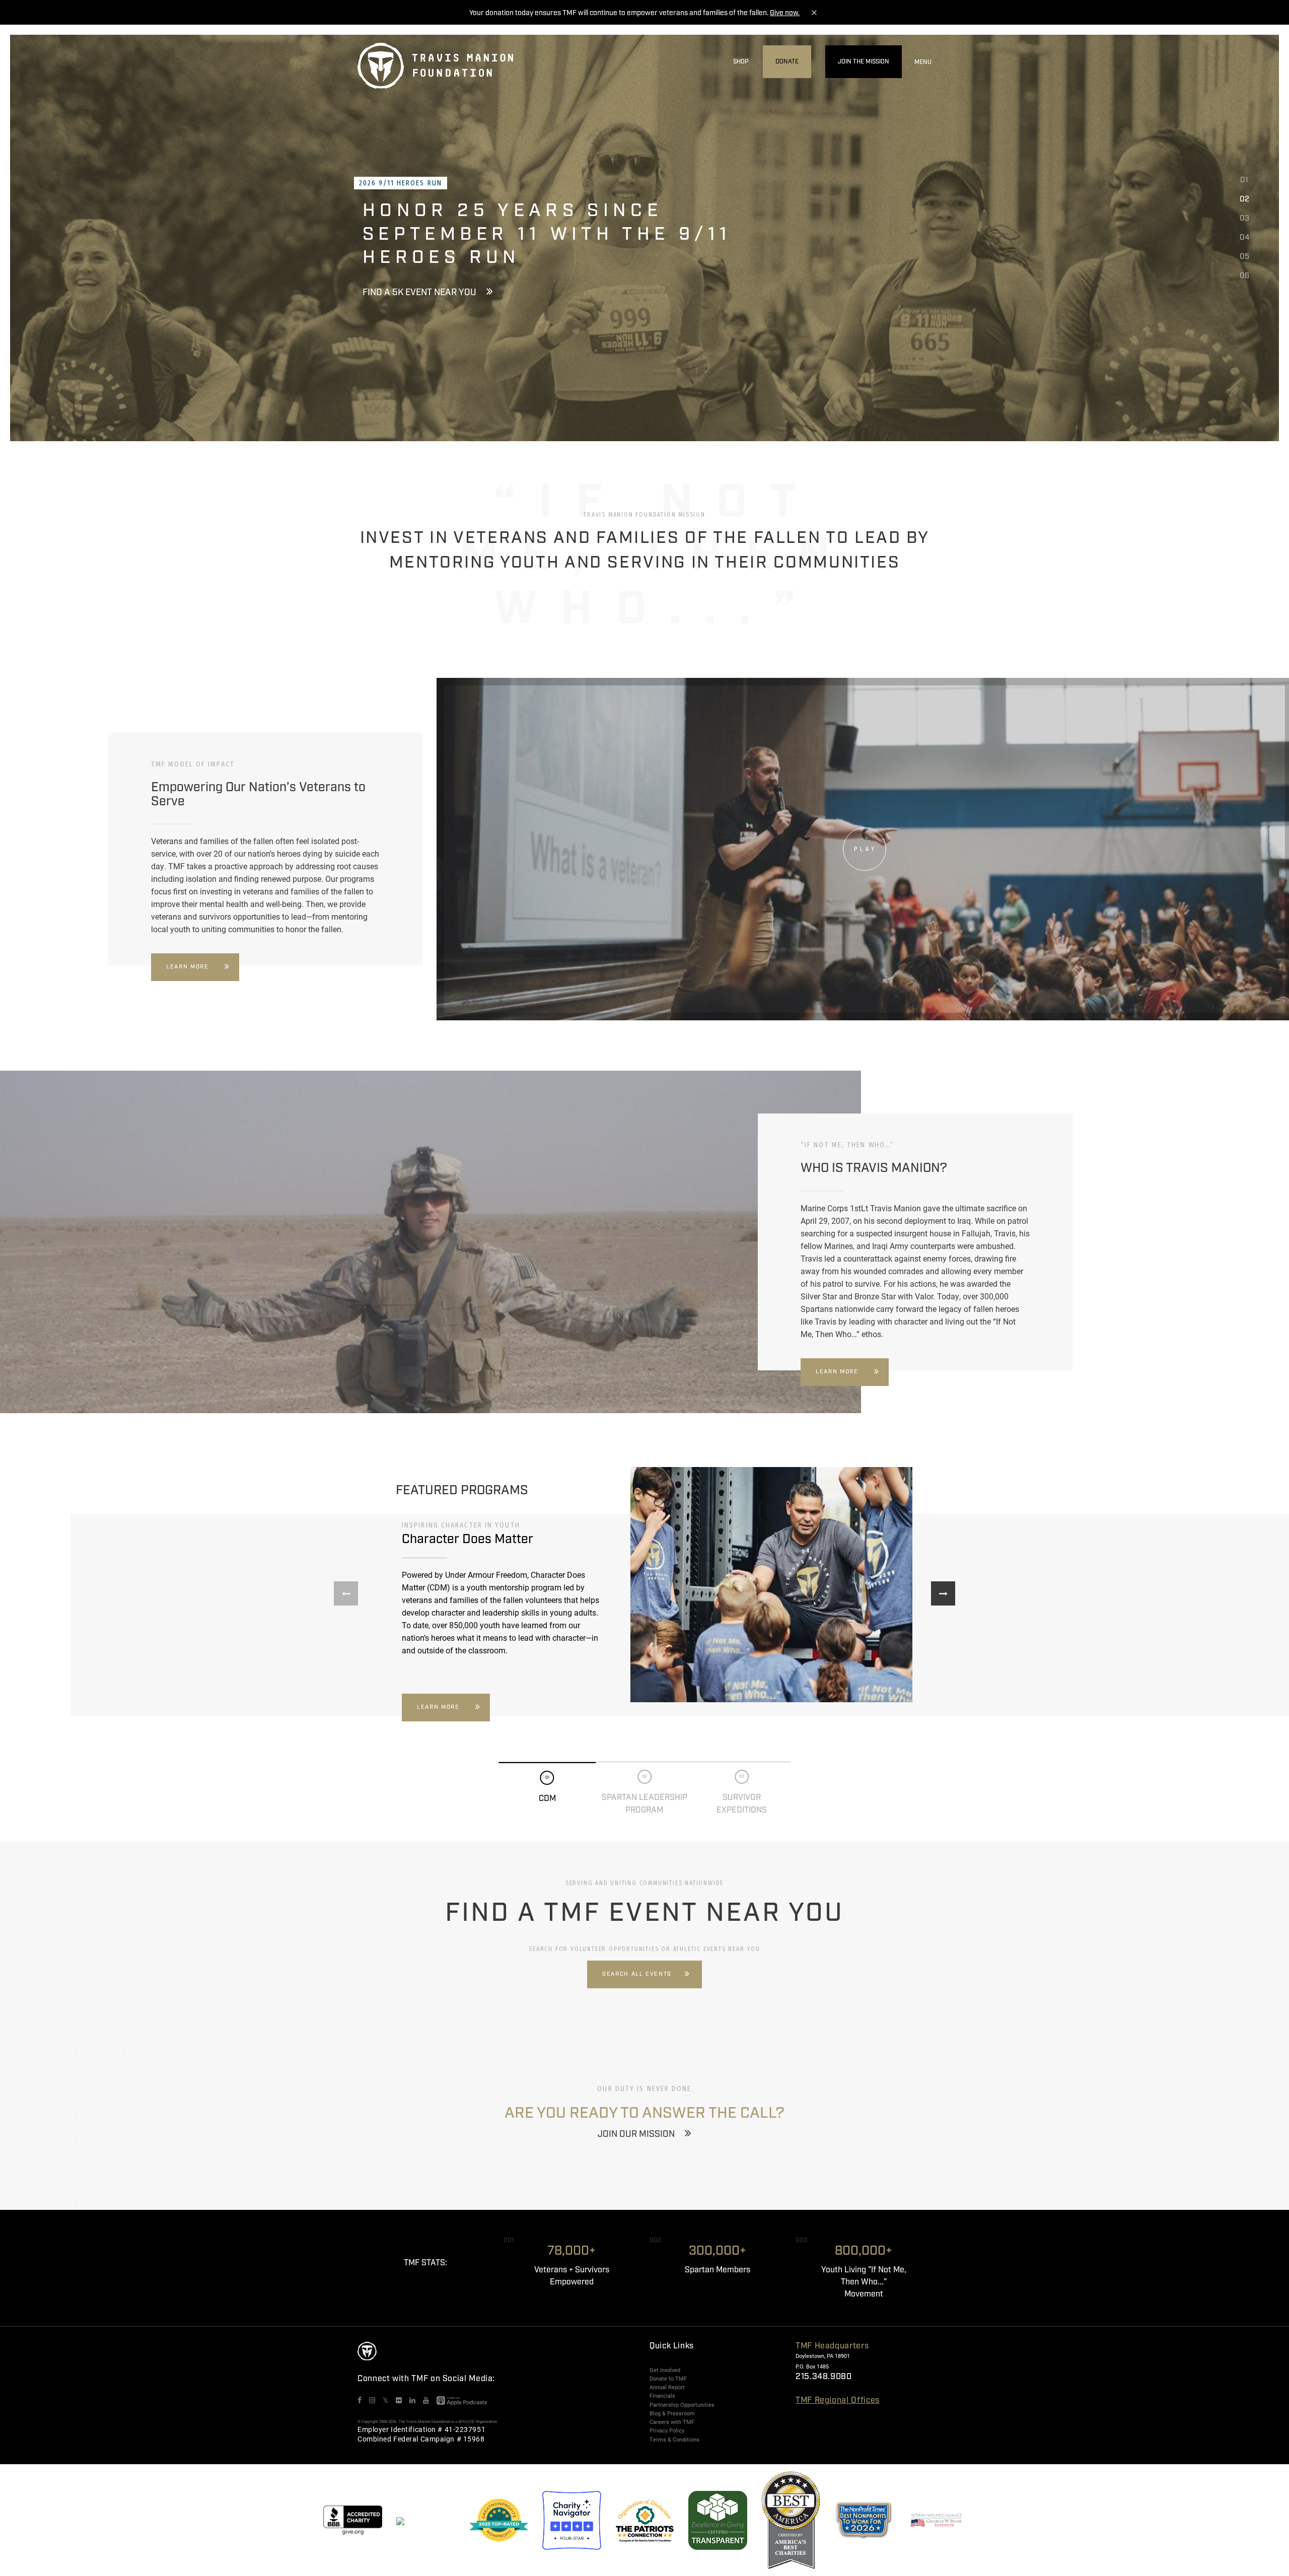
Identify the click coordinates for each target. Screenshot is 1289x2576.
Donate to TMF (668, 2379)
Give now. (785, 13)
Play (865, 849)
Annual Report (667, 2387)
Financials (662, 2396)
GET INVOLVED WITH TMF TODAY (428, 281)
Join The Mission (864, 62)
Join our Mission (636, 2134)
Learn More (188, 967)
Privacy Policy (667, 2430)
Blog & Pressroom (672, 2413)
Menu (923, 62)
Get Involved (665, 2370)
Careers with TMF (672, 2422)
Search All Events (637, 1974)
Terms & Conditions (674, 2440)
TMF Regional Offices (838, 2400)
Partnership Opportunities (682, 2405)
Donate (787, 62)
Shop (741, 62)
